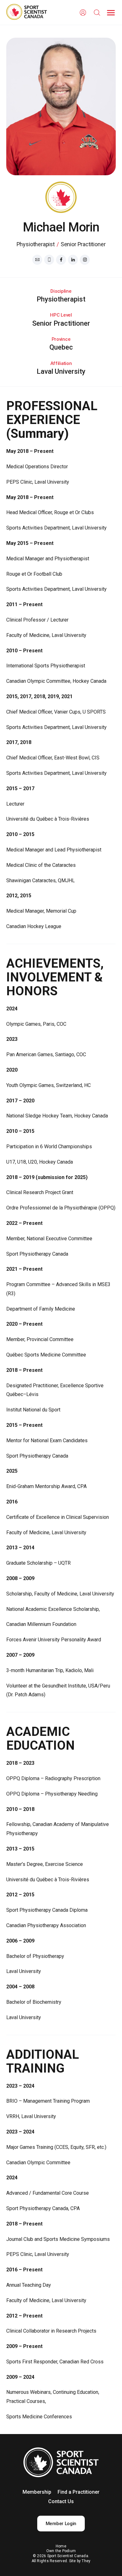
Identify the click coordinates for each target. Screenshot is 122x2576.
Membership (37, 2492)
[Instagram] (85, 260)
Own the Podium (61, 2551)
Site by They (80, 2561)
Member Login (61, 2524)
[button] (111, 13)
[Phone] (49, 260)
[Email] (37, 260)
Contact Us (61, 2501)
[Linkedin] (73, 260)
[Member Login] (83, 13)
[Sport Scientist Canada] (27, 13)
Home (61, 2546)
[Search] (97, 13)
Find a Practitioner (79, 2492)
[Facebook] (61, 260)
